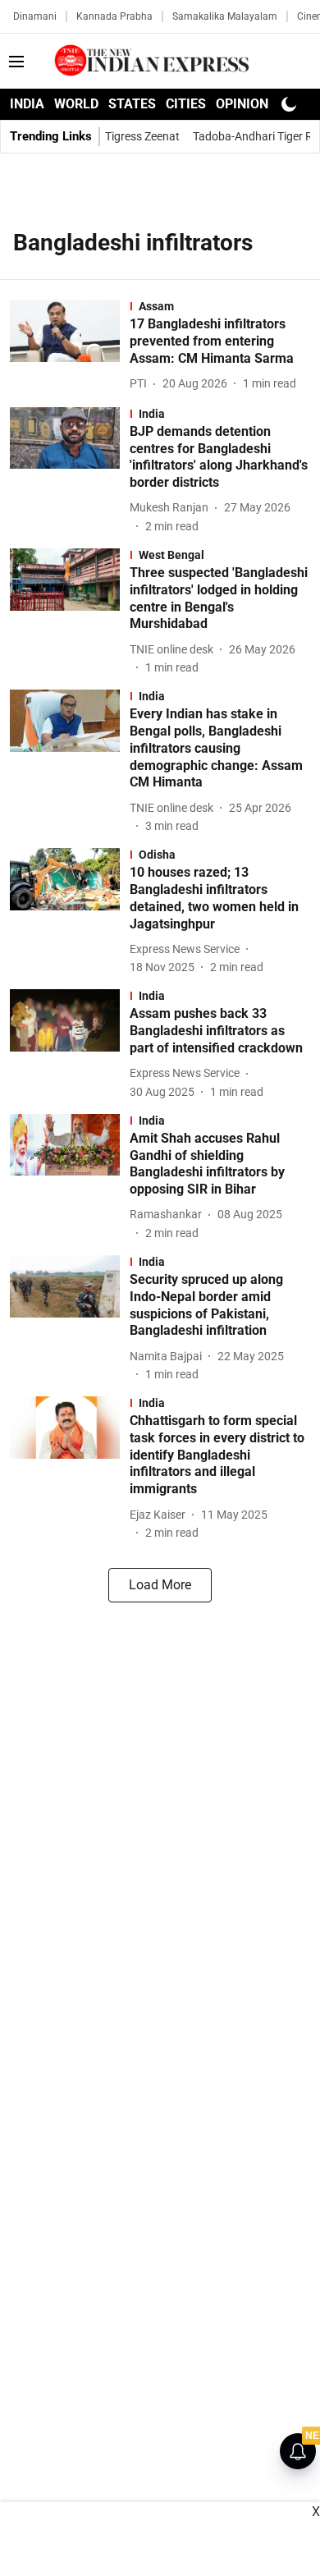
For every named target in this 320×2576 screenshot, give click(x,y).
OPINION (242, 104)
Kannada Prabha (114, 16)
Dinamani (35, 16)
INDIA (27, 104)
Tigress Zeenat (142, 136)
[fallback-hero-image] (70, 346)
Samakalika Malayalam (225, 16)
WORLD (76, 104)
